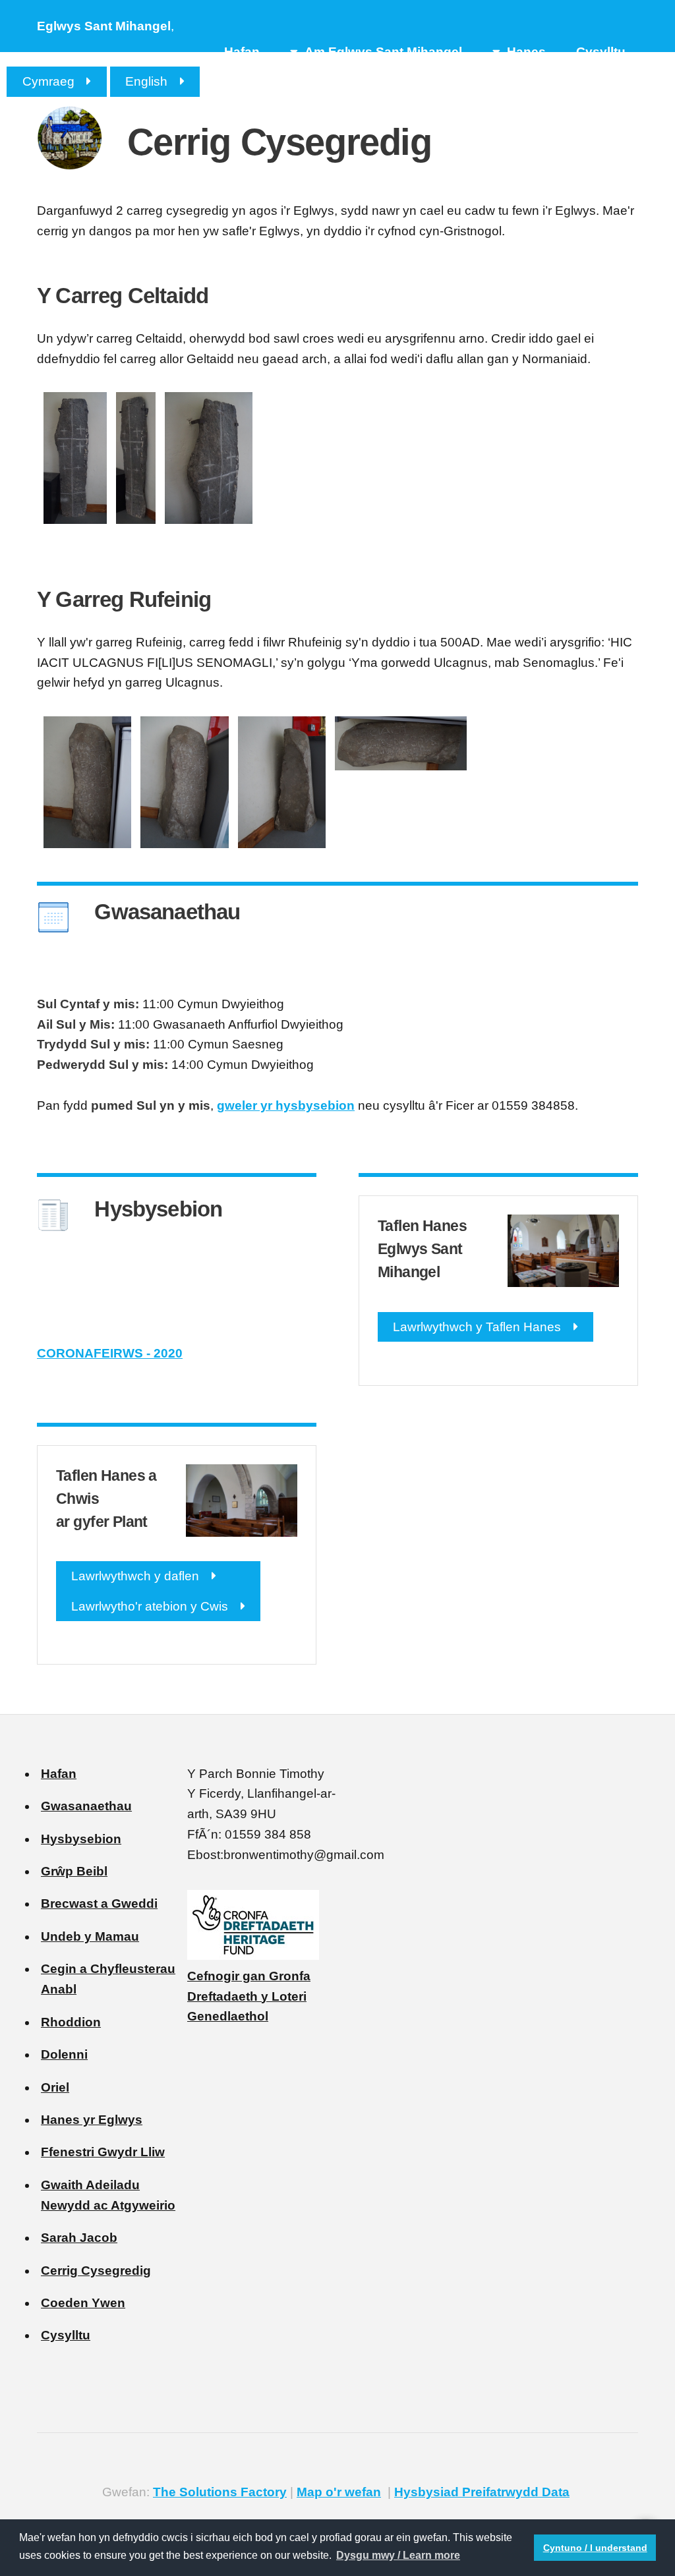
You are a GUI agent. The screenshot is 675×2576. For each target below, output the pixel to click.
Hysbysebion (81, 1839)
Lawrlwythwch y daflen (135, 1576)
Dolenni (64, 2054)
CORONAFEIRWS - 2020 (110, 1353)
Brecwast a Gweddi (99, 1903)
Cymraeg (48, 81)
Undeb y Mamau (90, 1936)
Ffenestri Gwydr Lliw (103, 2152)
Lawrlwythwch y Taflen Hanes (477, 1327)
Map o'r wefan (339, 2492)
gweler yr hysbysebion (286, 1105)
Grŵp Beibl (74, 1871)
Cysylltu (601, 52)
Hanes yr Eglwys (92, 2120)
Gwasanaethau (86, 1806)
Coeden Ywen (83, 2303)
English (146, 81)
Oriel (55, 2087)
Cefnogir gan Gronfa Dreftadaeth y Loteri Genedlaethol (249, 1996)
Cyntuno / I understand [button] (595, 2548)
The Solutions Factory (220, 2492)
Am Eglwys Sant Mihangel (383, 52)
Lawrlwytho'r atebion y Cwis (150, 1606)
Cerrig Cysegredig (96, 2271)
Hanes (526, 52)
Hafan (242, 52)
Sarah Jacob (79, 2238)
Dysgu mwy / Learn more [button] (398, 2555)
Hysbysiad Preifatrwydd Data (482, 2492)
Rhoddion (71, 2022)
